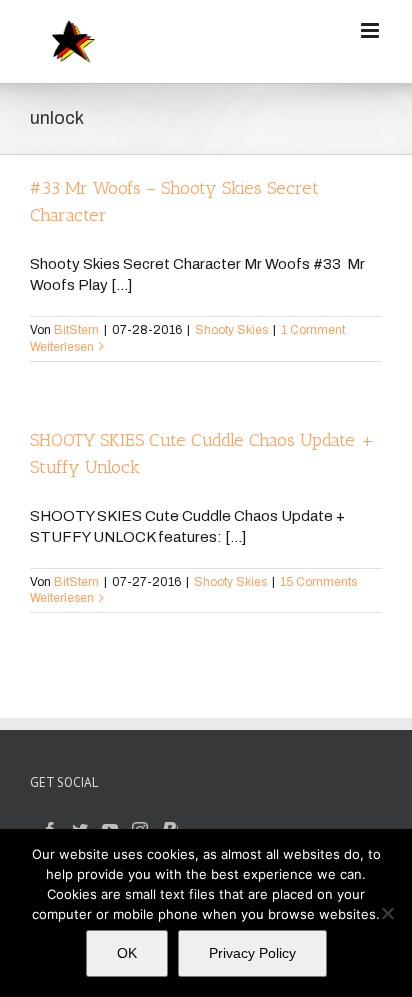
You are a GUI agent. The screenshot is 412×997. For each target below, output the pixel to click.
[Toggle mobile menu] (371, 30)
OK (127, 953)
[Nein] (387, 913)
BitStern (76, 330)
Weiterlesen (62, 347)
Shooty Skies (231, 330)
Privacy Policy (252, 953)
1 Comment (313, 330)
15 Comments (318, 582)
